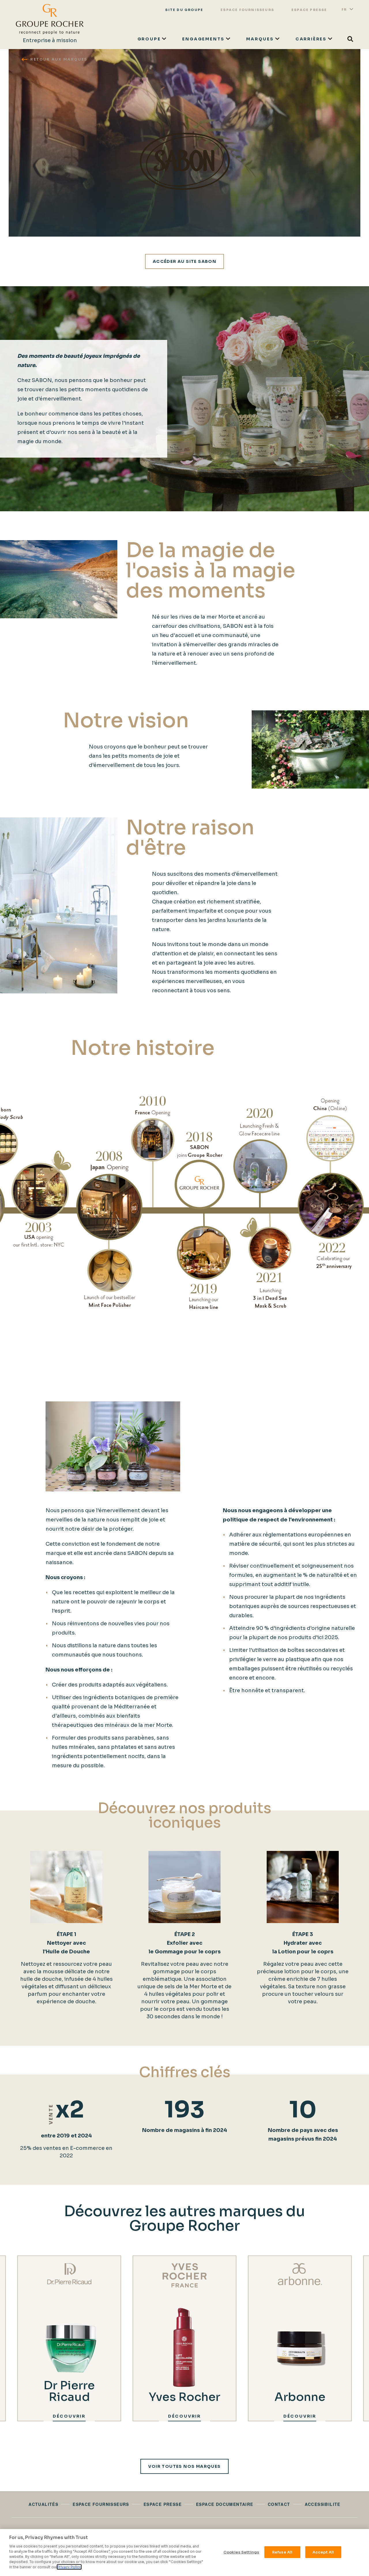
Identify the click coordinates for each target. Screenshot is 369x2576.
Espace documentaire (225, 2504)
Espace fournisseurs (247, 10)
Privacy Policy (69, 2567)
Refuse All (282, 2552)
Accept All (323, 2552)
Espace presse (309, 10)
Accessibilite (323, 2504)
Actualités (43, 2504)
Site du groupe (184, 10)
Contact (279, 2504)
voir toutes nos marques (184, 2466)
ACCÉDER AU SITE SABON (184, 261)
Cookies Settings (241, 2552)
